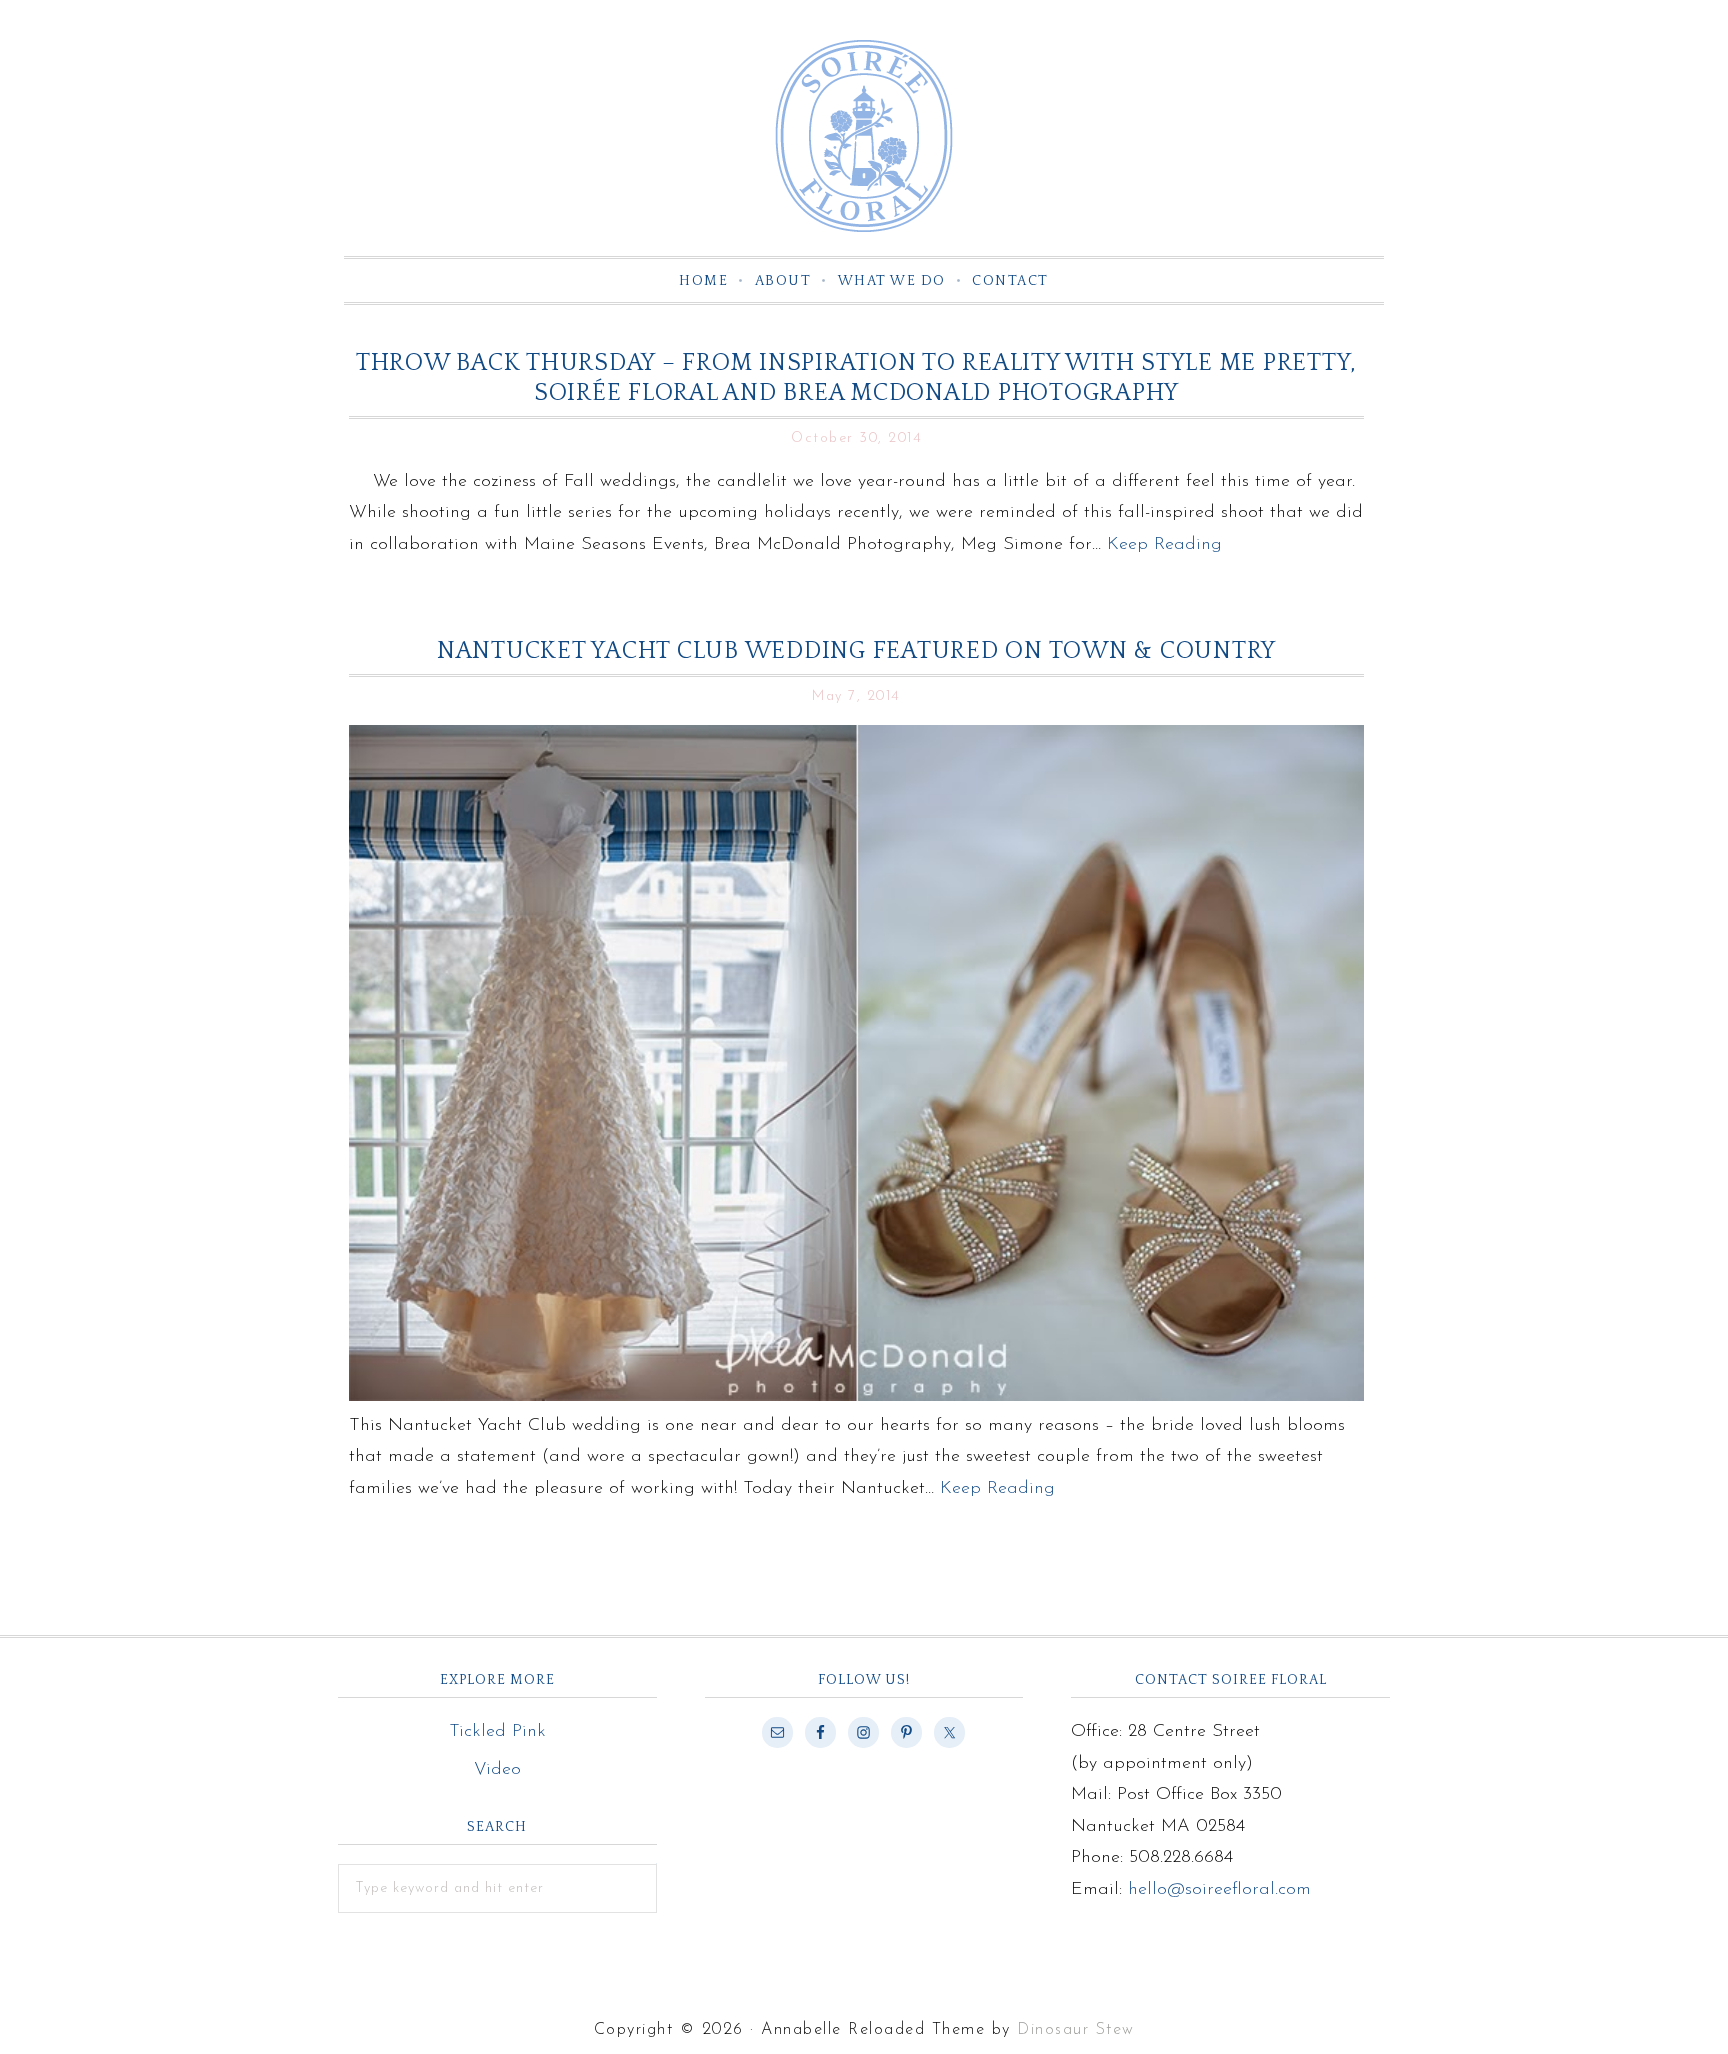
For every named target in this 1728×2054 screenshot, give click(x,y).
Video (497, 1770)
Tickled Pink (497, 1732)
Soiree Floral (864, 136)
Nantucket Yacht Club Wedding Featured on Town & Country (856, 651)
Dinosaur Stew (1076, 2030)
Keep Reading (1164, 545)
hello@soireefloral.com (1219, 1890)
